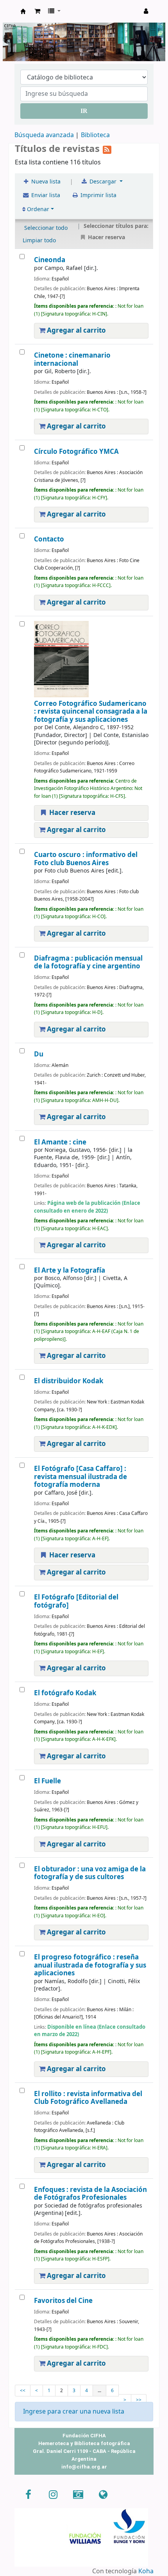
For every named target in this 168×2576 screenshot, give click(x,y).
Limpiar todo (39, 241)
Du (39, 1054)
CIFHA (23, 11)
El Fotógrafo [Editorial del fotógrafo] (76, 1601)
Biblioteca (95, 135)
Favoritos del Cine (63, 2301)
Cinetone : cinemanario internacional (72, 359)
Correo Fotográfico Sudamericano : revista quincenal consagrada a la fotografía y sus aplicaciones (91, 712)
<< (23, 2391)
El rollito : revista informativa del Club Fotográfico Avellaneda (88, 2098)
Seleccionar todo (46, 228)
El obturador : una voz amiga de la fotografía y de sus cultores (90, 1873)
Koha (146, 2571)
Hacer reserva (71, 813)
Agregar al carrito (76, 331)
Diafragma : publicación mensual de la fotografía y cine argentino (88, 962)
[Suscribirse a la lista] (107, 149)
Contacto (49, 539)
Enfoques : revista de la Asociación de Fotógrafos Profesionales (90, 2194)
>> (139, 2400)
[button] (37, 11)
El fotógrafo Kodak (65, 1693)
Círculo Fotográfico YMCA (76, 452)
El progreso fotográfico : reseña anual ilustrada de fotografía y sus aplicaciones (90, 1965)
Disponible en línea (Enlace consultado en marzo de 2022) (90, 2031)
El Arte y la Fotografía (70, 1270)
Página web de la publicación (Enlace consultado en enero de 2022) (87, 1207)
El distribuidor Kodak (69, 1381)
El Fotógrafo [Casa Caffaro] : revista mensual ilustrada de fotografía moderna (80, 1477)
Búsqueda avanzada (44, 135)
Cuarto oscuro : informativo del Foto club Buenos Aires (86, 859)
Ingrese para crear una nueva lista (74, 2412)
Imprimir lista (98, 195)
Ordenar (37, 209)
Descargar (103, 182)
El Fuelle (47, 1781)
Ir (84, 111)
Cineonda (50, 260)
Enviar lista (45, 195)
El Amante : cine (60, 1142)
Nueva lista (45, 182)
